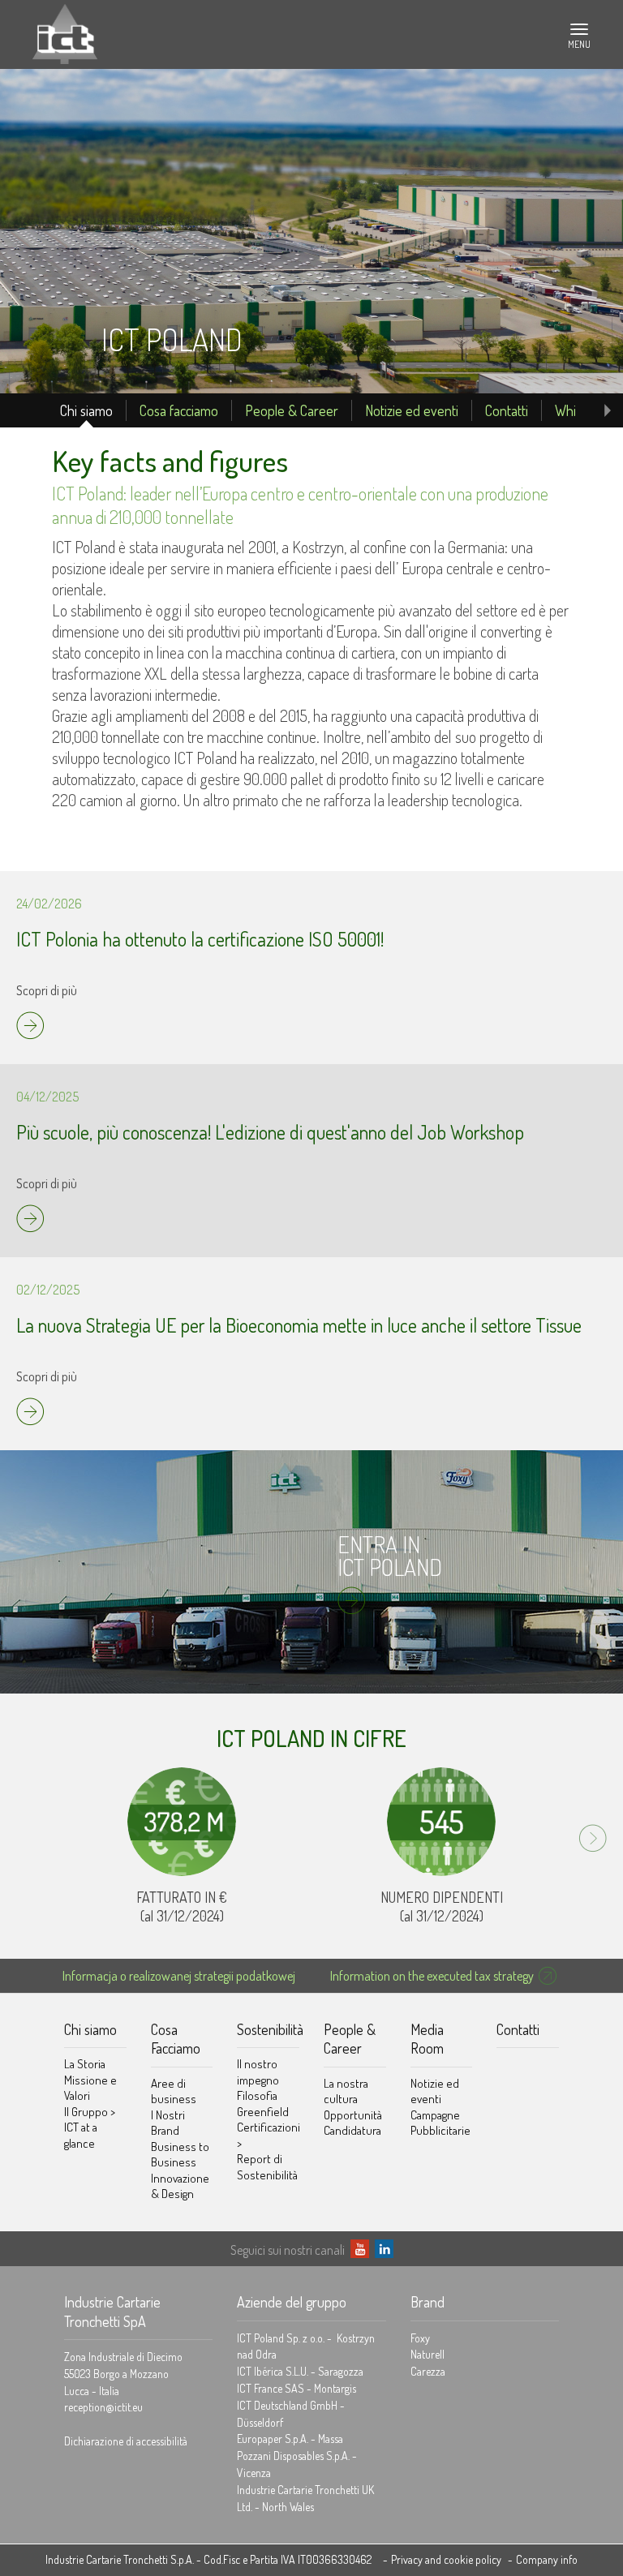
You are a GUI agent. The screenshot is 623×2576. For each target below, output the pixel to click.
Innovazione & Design (180, 2186)
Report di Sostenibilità (267, 2167)
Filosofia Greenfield (263, 2104)
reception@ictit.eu (103, 2407)
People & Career (292, 410)
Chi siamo (86, 410)
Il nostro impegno (258, 2072)
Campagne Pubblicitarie (440, 2123)
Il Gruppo (90, 2112)
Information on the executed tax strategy (432, 1976)
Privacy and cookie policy (446, 2559)
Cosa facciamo (179, 410)
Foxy (420, 2338)
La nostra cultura (346, 2091)
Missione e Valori (90, 2088)
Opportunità (353, 2115)
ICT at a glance (81, 2135)
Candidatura (352, 2130)
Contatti (507, 410)
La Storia (85, 2064)
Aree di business (174, 2091)
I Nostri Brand (168, 2123)
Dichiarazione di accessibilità (126, 2441)
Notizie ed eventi (412, 410)
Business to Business (180, 2155)
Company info (547, 2559)
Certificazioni (268, 2135)
